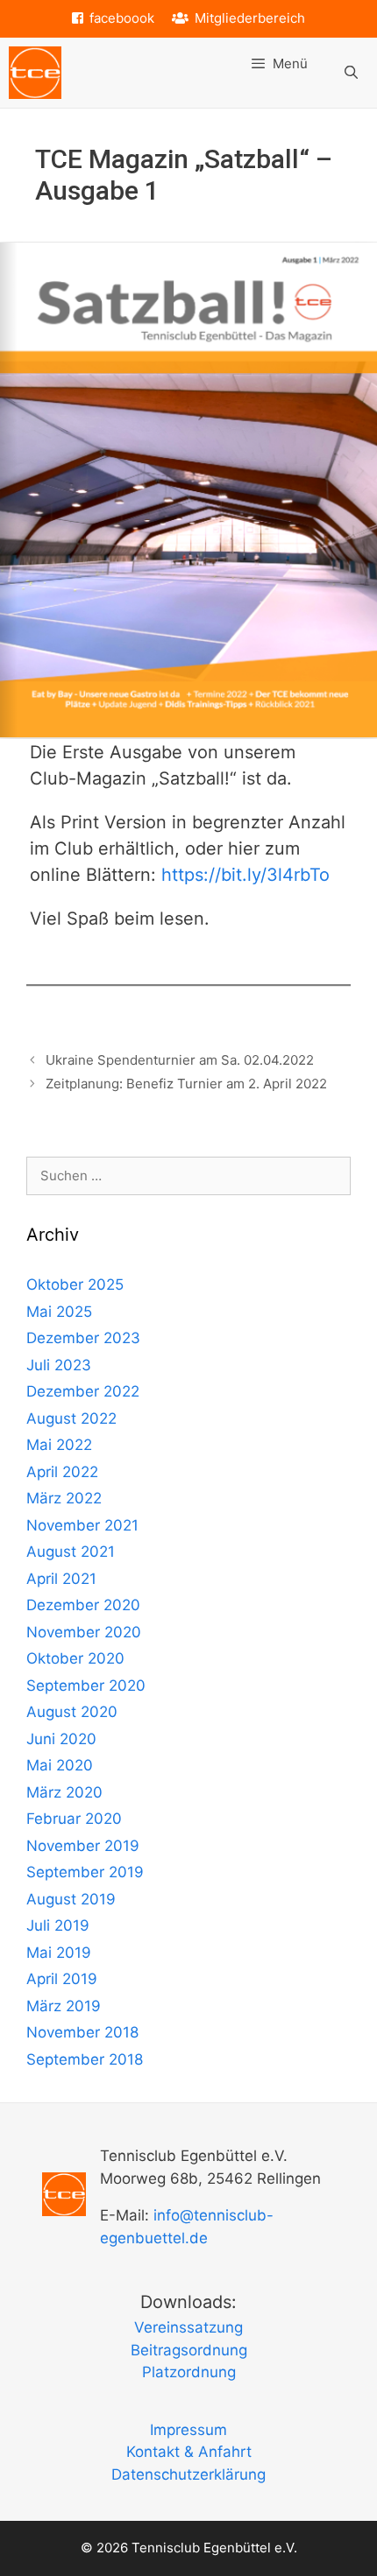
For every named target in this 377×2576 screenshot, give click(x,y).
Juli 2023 (59, 1365)
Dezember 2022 (83, 1391)
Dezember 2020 (83, 1605)
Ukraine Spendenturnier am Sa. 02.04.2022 (180, 1060)
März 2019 (64, 2006)
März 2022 (64, 1498)
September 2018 (85, 2059)
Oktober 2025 (75, 1284)
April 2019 (62, 1979)
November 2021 (82, 1525)
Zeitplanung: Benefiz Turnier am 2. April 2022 (186, 1084)
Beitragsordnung (189, 2350)
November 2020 (84, 1632)
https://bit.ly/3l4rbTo (245, 875)
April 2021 (61, 1579)
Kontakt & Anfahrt (189, 2452)
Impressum (188, 2430)
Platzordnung (189, 2372)
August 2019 (71, 1899)
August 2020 (72, 1712)
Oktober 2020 (75, 1658)
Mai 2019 (59, 1953)
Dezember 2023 (83, 1338)
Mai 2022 (59, 1445)
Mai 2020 (60, 1765)
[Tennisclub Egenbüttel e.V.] (35, 73)
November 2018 (82, 2032)
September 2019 (85, 1872)
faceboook (122, 18)
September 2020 (86, 1686)
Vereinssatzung (188, 2327)
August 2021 (71, 1552)
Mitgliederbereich (250, 18)
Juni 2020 (61, 1739)
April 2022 (62, 1472)
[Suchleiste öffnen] (351, 73)
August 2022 (71, 1418)
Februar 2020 (74, 1819)
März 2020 (64, 1792)
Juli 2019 (58, 1925)
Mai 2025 (59, 1312)
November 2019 (83, 1846)
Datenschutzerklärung (188, 2474)
